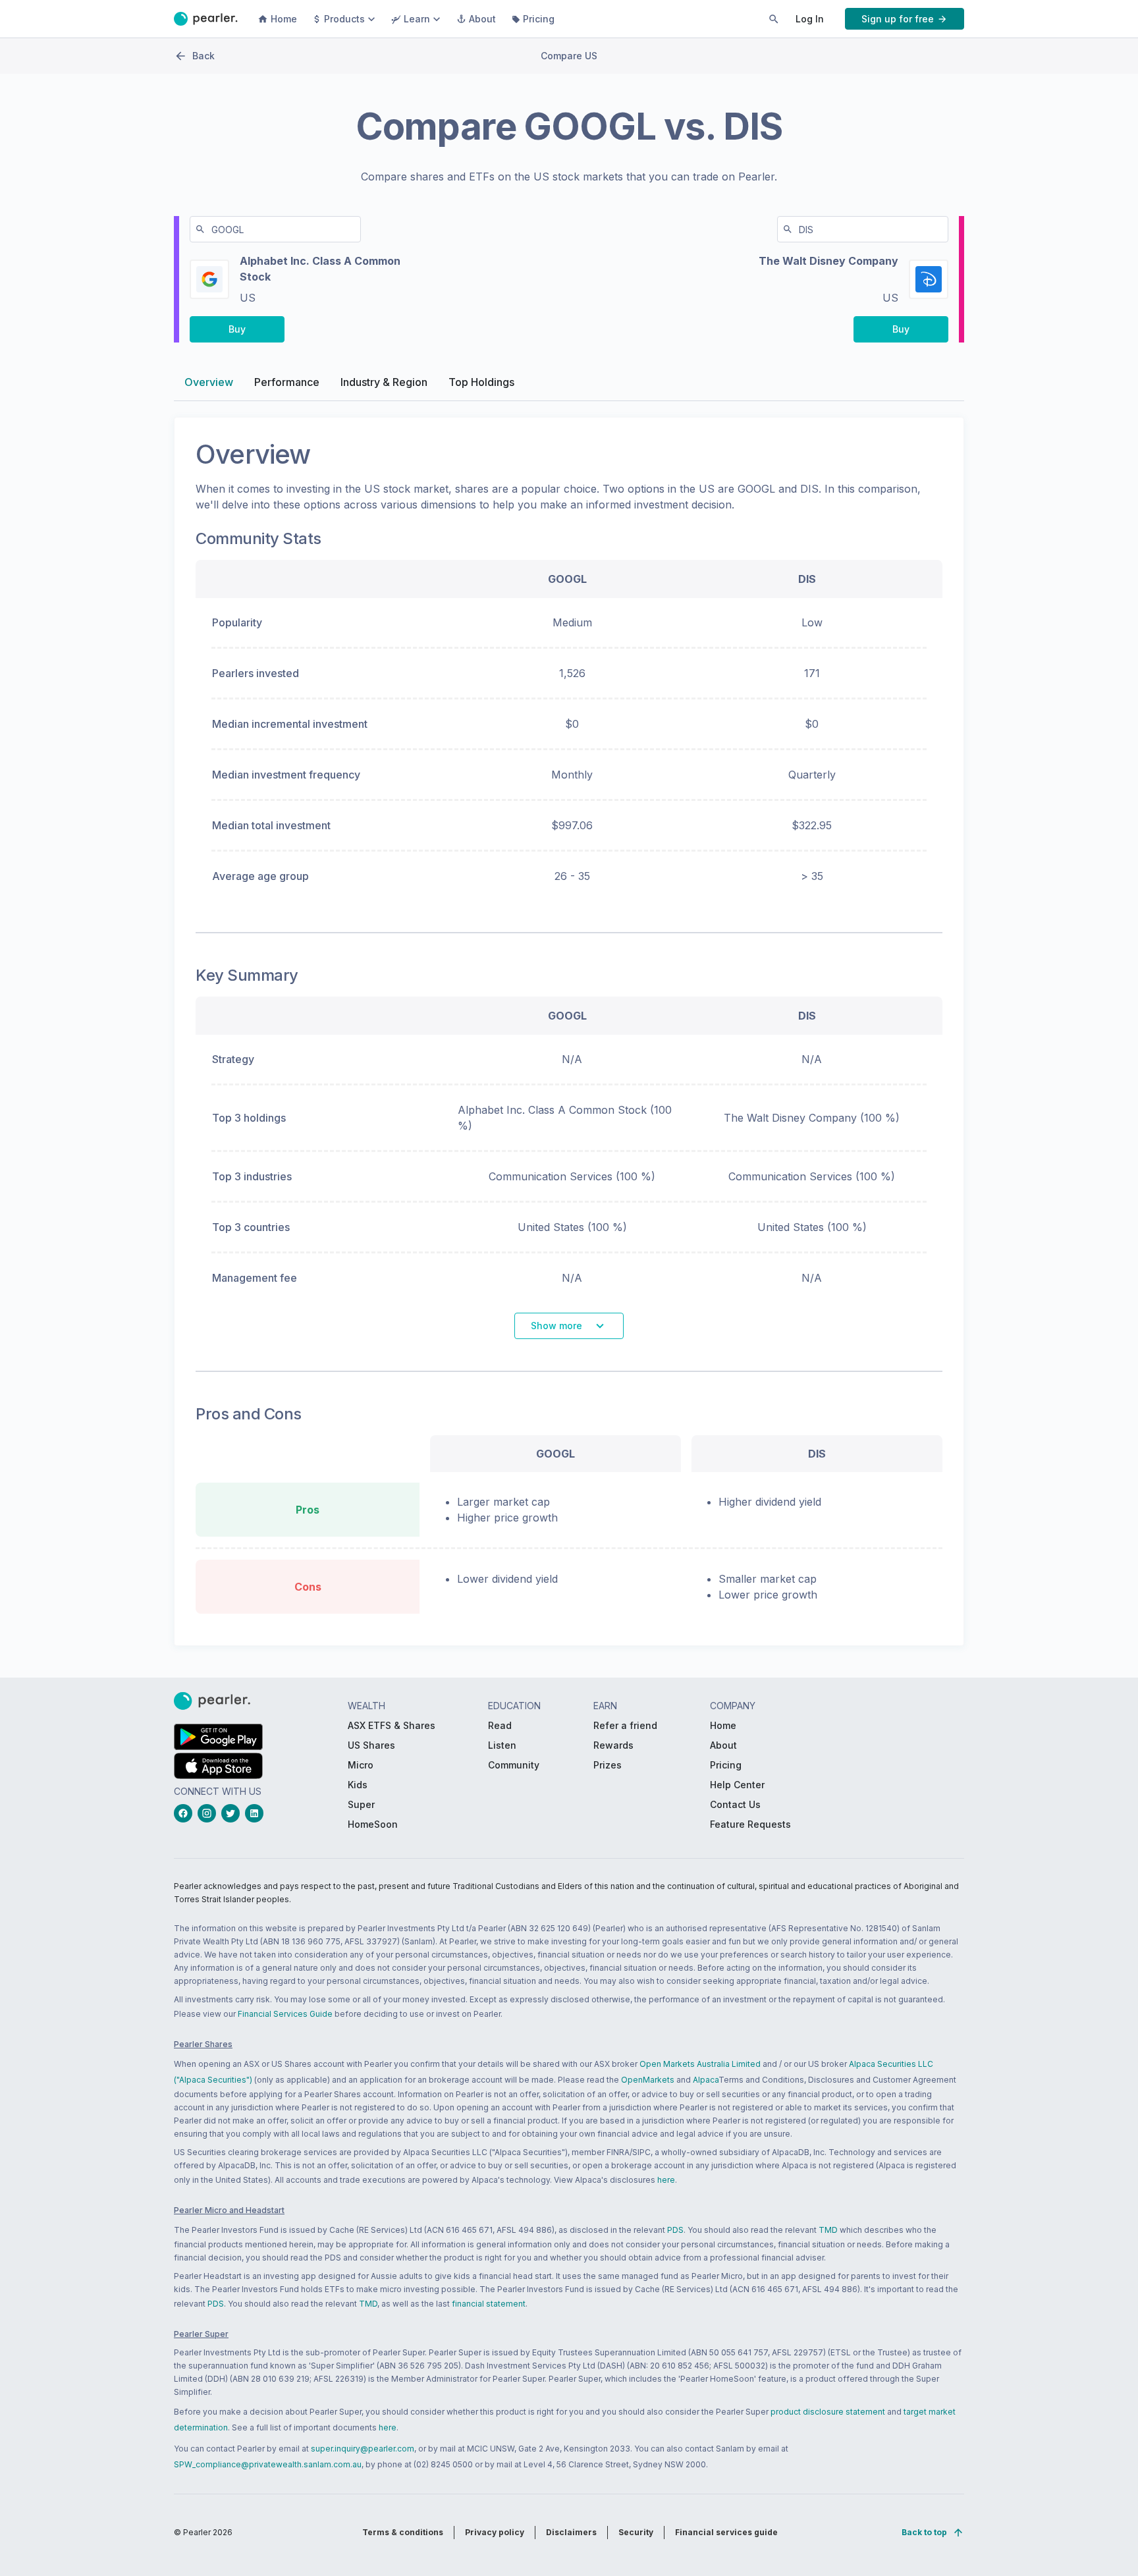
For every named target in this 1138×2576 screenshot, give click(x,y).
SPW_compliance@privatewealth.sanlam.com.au (268, 2464)
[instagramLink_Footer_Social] (209, 1813)
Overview (209, 382)
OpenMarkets (648, 2080)
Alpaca (706, 2080)
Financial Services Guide (285, 2014)
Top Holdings (481, 382)
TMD (828, 2230)
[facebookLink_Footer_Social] (186, 1813)
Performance (287, 382)
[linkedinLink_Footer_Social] (257, 1813)
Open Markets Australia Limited (700, 2064)
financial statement (489, 2304)
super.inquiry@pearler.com (363, 2449)
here (666, 2180)
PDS (675, 2230)
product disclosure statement (828, 2412)
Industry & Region (384, 382)
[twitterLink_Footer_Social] (233, 1813)
